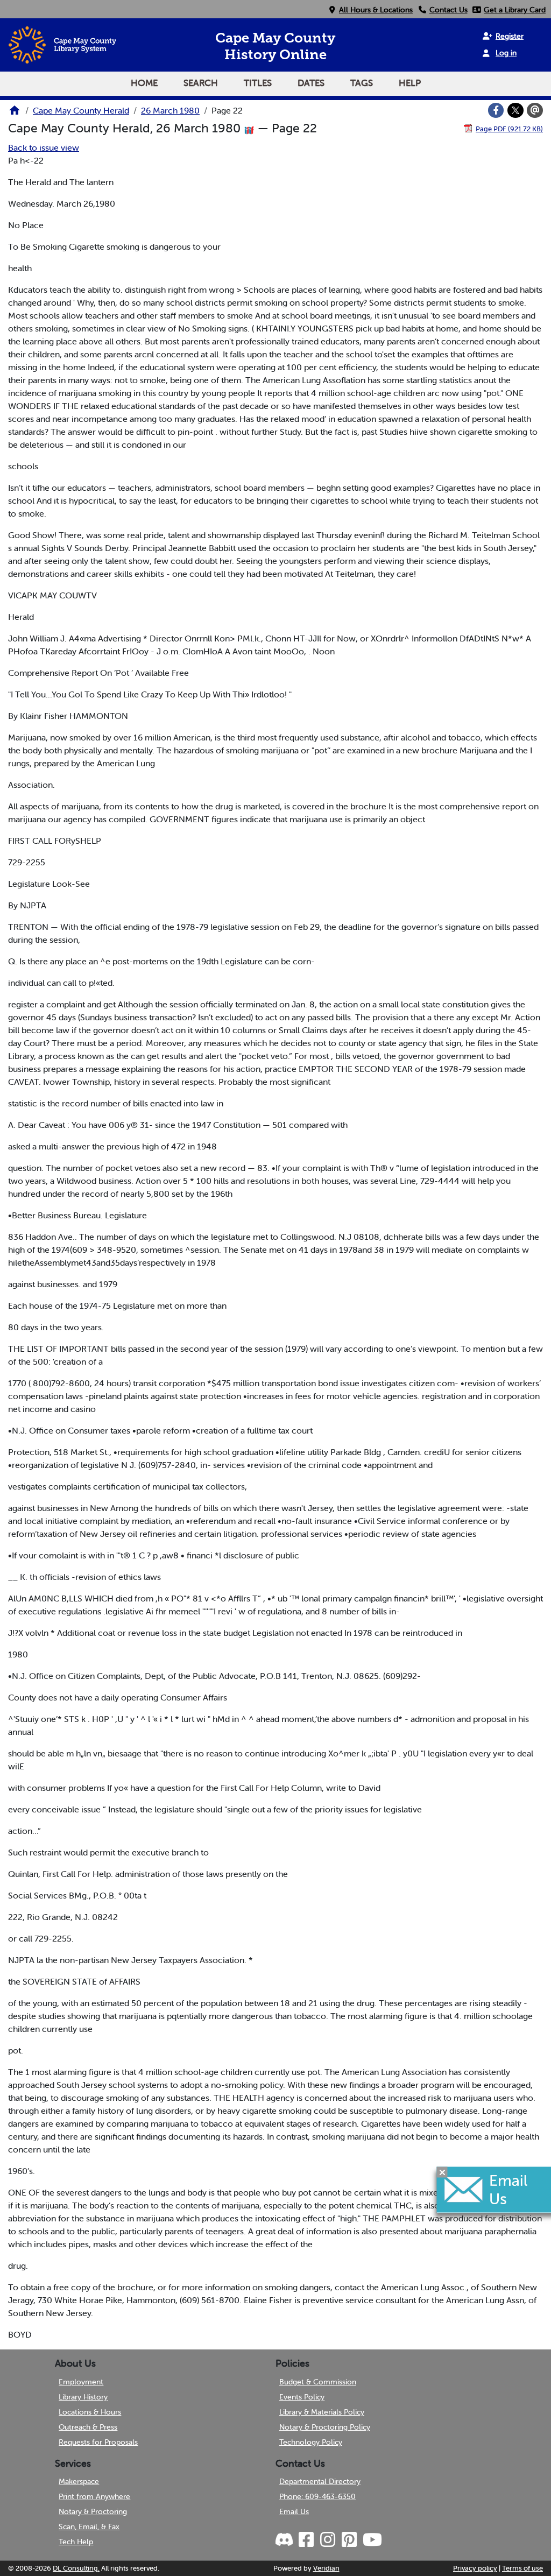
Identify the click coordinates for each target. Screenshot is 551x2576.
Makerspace (79, 2481)
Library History (83, 2397)
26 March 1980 (170, 110)
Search (201, 83)
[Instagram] (327, 2540)
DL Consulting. (76, 2568)
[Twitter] (515, 110)
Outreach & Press (88, 2427)
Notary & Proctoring (93, 2511)
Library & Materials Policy (322, 2412)
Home (144, 83)
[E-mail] (535, 110)
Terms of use (522, 2568)
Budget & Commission (318, 2382)
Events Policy (302, 2397)
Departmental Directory (320, 2481)
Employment (81, 2382)
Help (410, 83)
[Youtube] (372, 2540)
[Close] (442, 2172)
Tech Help (76, 2542)
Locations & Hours (90, 2412)
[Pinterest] (349, 2540)
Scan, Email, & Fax (89, 2526)
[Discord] (285, 2540)
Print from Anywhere (94, 2496)
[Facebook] (496, 110)
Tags (362, 83)
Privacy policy (475, 2568)
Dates (311, 83)
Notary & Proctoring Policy (325, 2427)
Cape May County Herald (81, 110)
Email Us (294, 2511)
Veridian (326, 2568)
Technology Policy (311, 2442)
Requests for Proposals (98, 2442)
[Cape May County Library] (15, 114)
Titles (258, 83)
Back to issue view (44, 147)
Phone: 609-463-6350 (317, 2496)
